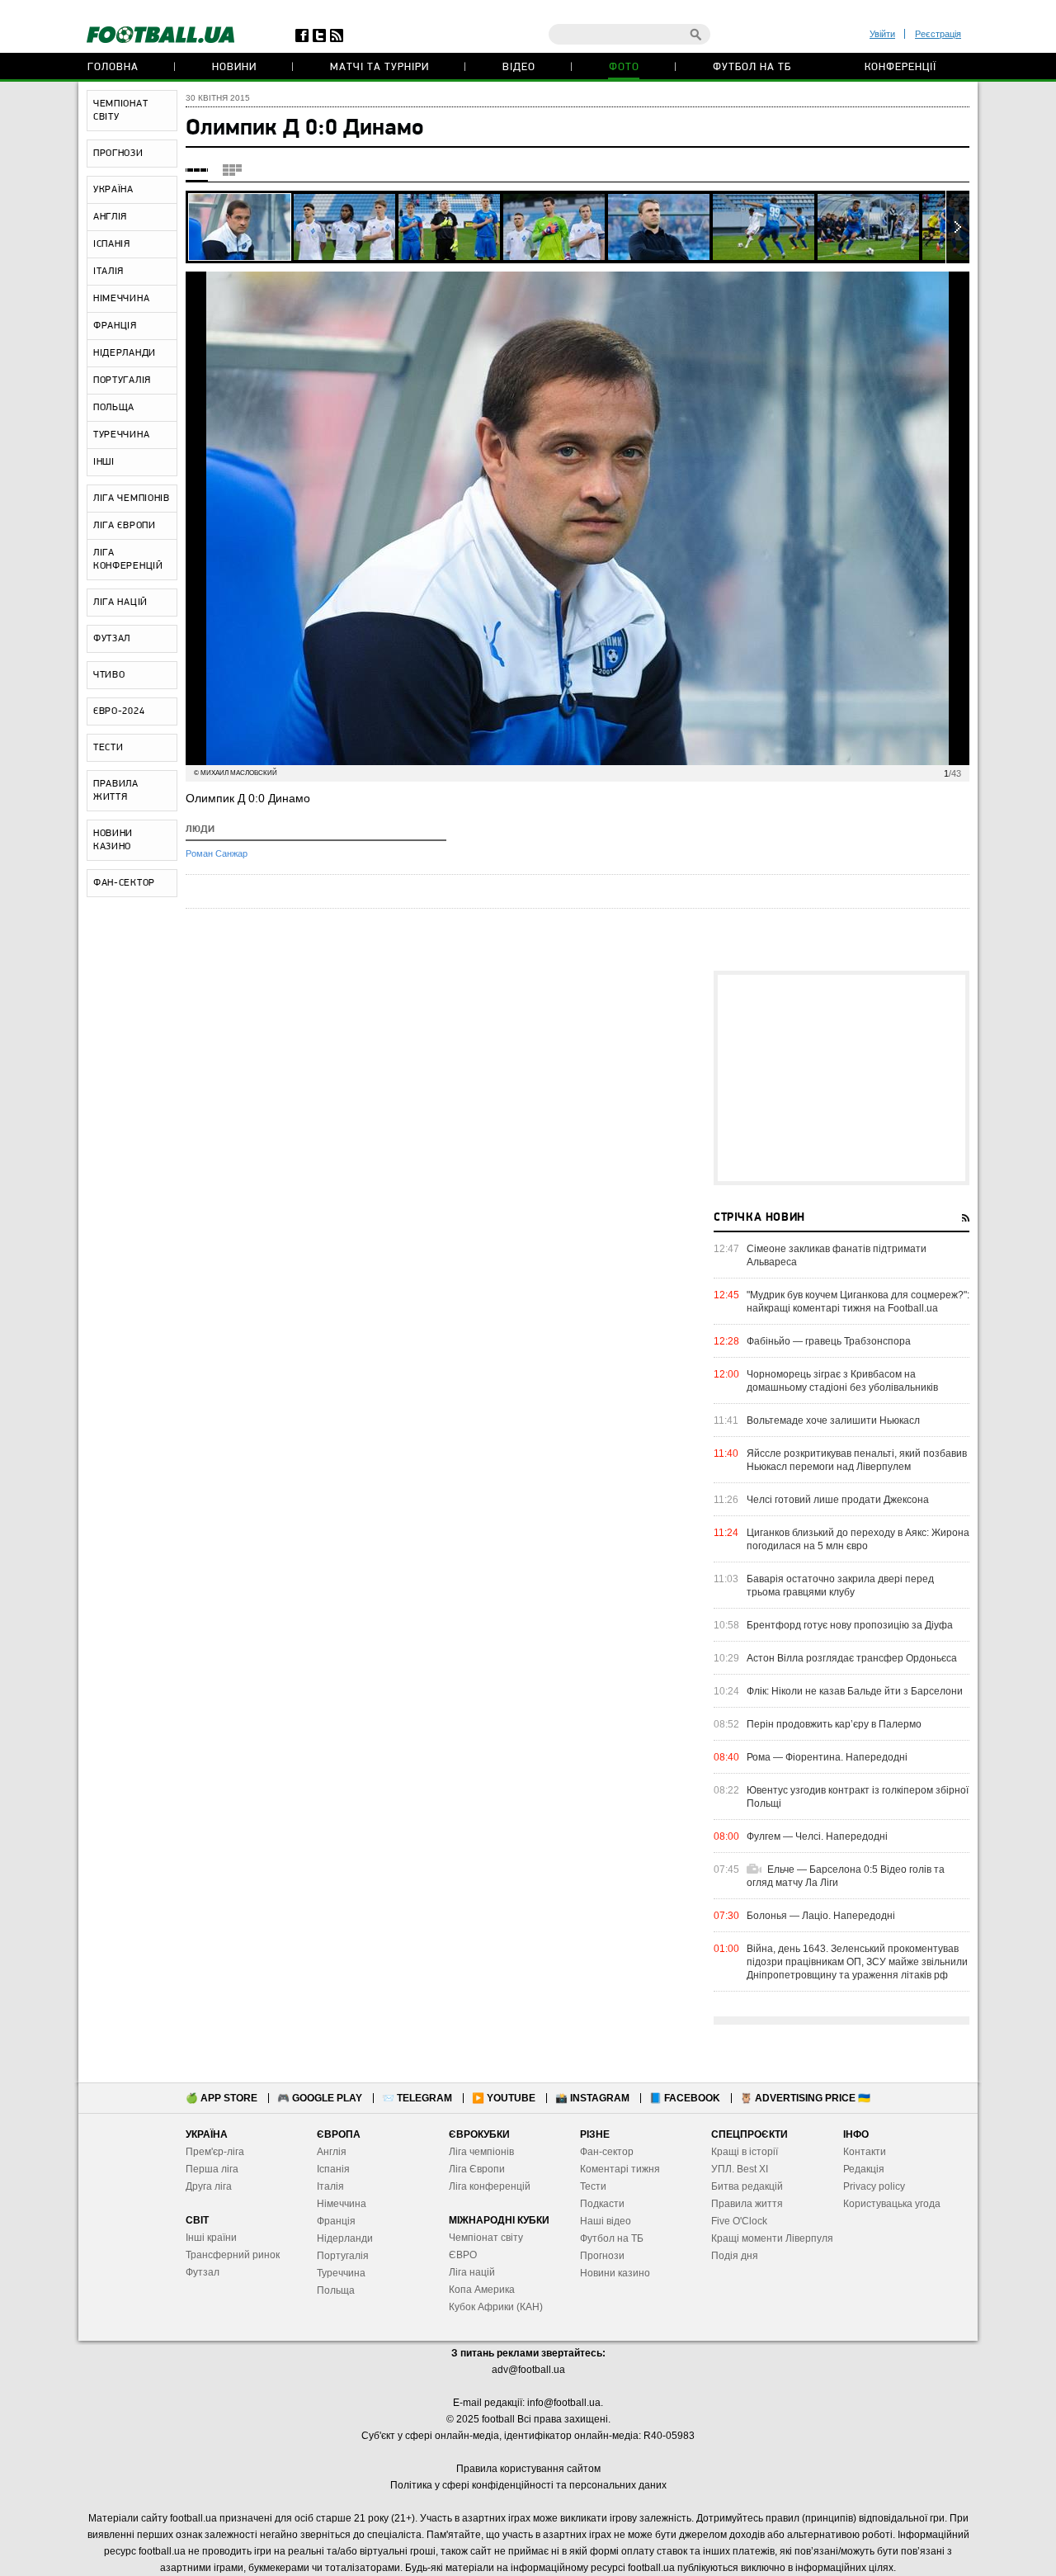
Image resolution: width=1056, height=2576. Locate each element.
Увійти (882, 34)
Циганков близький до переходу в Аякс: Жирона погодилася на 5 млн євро (858, 1539)
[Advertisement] (841, 1078)
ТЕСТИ (108, 748)
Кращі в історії (745, 2152)
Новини (234, 67)
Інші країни (211, 2238)
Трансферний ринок (233, 2255)
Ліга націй (472, 2272)
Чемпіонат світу (486, 2238)
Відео (519, 67)
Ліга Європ (474, 2169)
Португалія (343, 2256)
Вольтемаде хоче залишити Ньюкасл (833, 1420)
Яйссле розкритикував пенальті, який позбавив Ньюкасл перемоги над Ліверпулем (857, 1460)
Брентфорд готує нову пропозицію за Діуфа (850, 1625)
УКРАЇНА (113, 190)
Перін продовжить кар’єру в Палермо (834, 1724)
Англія (332, 2152)
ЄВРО (463, 2255)
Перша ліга (212, 2169)
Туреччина (341, 2273)
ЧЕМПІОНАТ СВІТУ (120, 111)
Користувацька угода (892, 2204)
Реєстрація (938, 34)
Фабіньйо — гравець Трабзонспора (829, 1341)
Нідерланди (345, 2238)
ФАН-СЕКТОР (124, 883)
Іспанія (333, 2169)
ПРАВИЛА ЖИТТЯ (116, 791)
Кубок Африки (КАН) (496, 2307)
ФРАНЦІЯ (115, 326)
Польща (336, 2290)
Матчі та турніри (379, 67)
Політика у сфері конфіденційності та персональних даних (528, 2485)
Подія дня (735, 2256)
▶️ (504, 2098)
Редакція (864, 2169)
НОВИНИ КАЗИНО (113, 840)
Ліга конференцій (490, 2186)
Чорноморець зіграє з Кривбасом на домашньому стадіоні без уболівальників (842, 1381)
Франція (336, 2221)
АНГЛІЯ (110, 217)
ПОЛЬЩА (114, 408)
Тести (593, 2186)
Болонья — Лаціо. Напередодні (821, 1916)
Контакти (865, 2152)
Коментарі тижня (620, 2169)
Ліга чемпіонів (481, 2152)
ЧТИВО (109, 675)
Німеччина (342, 2204)
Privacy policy (874, 2186)
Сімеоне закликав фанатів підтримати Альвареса (837, 1255)
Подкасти (602, 2204)
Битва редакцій (747, 2186)
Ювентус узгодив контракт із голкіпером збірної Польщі (858, 1797)
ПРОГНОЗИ (118, 154)
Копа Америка (482, 2290)
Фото (624, 67)
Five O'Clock (739, 2221)
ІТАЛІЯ (108, 272)
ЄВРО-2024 (119, 711)
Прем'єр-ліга (215, 2152)
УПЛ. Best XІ (740, 2169)
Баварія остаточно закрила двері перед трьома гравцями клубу (840, 1586)
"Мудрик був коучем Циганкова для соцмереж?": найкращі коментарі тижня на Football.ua (858, 1302)
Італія (330, 2186)
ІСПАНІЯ (112, 244)
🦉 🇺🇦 (805, 2098)
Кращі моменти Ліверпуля (772, 2238)
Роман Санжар (217, 853)
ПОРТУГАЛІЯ (122, 380)
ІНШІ (104, 462)
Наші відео (606, 2221)
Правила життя (747, 2204)
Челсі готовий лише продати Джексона (838, 1500)
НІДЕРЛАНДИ (125, 353)
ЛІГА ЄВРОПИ (125, 526)
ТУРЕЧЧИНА (121, 435)
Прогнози (602, 2256)
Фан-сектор (607, 2152)
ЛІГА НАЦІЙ (120, 603)
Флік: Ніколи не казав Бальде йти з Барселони (855, 1691)
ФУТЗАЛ (112, 639)
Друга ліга (209, 2186)
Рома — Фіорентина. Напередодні (827, 1757)
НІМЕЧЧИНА (121, 299)
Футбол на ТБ (752, 67)
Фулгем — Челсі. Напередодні (817, 1836)
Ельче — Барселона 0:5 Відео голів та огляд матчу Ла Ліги (846, 1876)
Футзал (203, 2272)
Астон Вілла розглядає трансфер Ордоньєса (852, 1658)
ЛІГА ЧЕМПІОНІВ (132, 499)
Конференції (900, 67)
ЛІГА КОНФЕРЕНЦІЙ (128, 560)
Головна (113, 67)
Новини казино (615, 2273)
